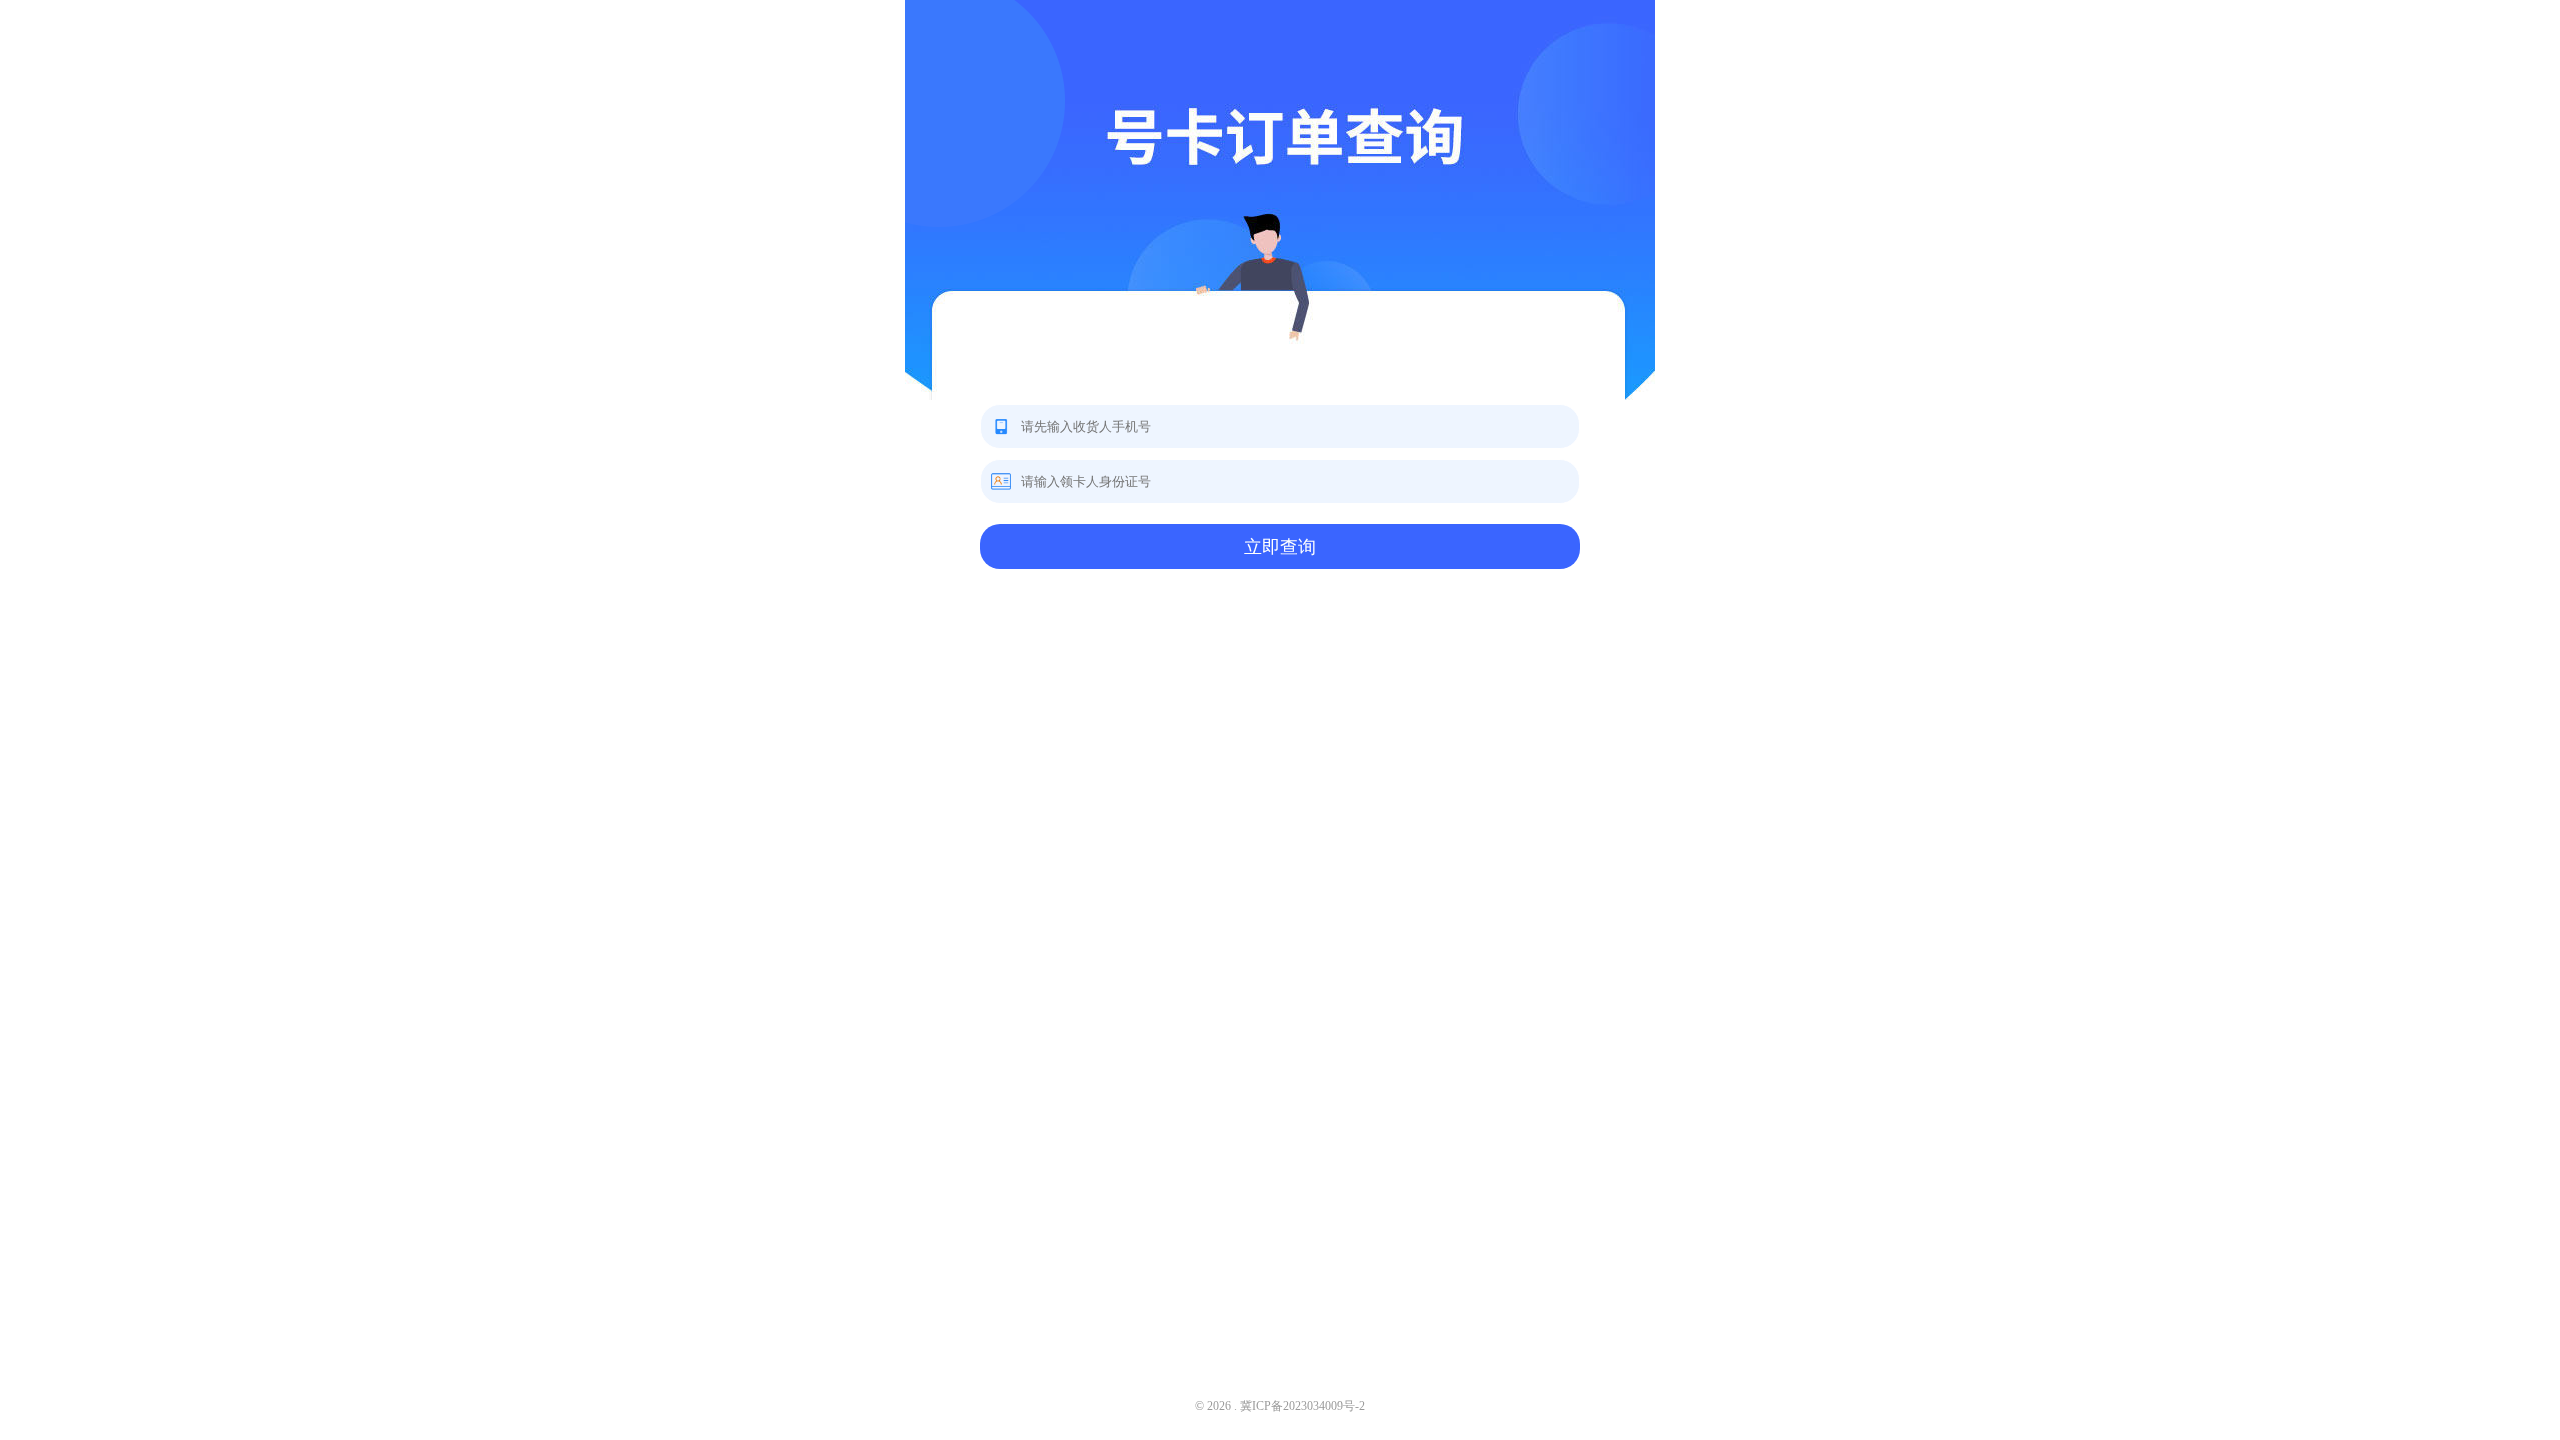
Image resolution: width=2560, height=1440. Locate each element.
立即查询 (1280, 547)
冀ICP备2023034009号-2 (1302, 1406)
